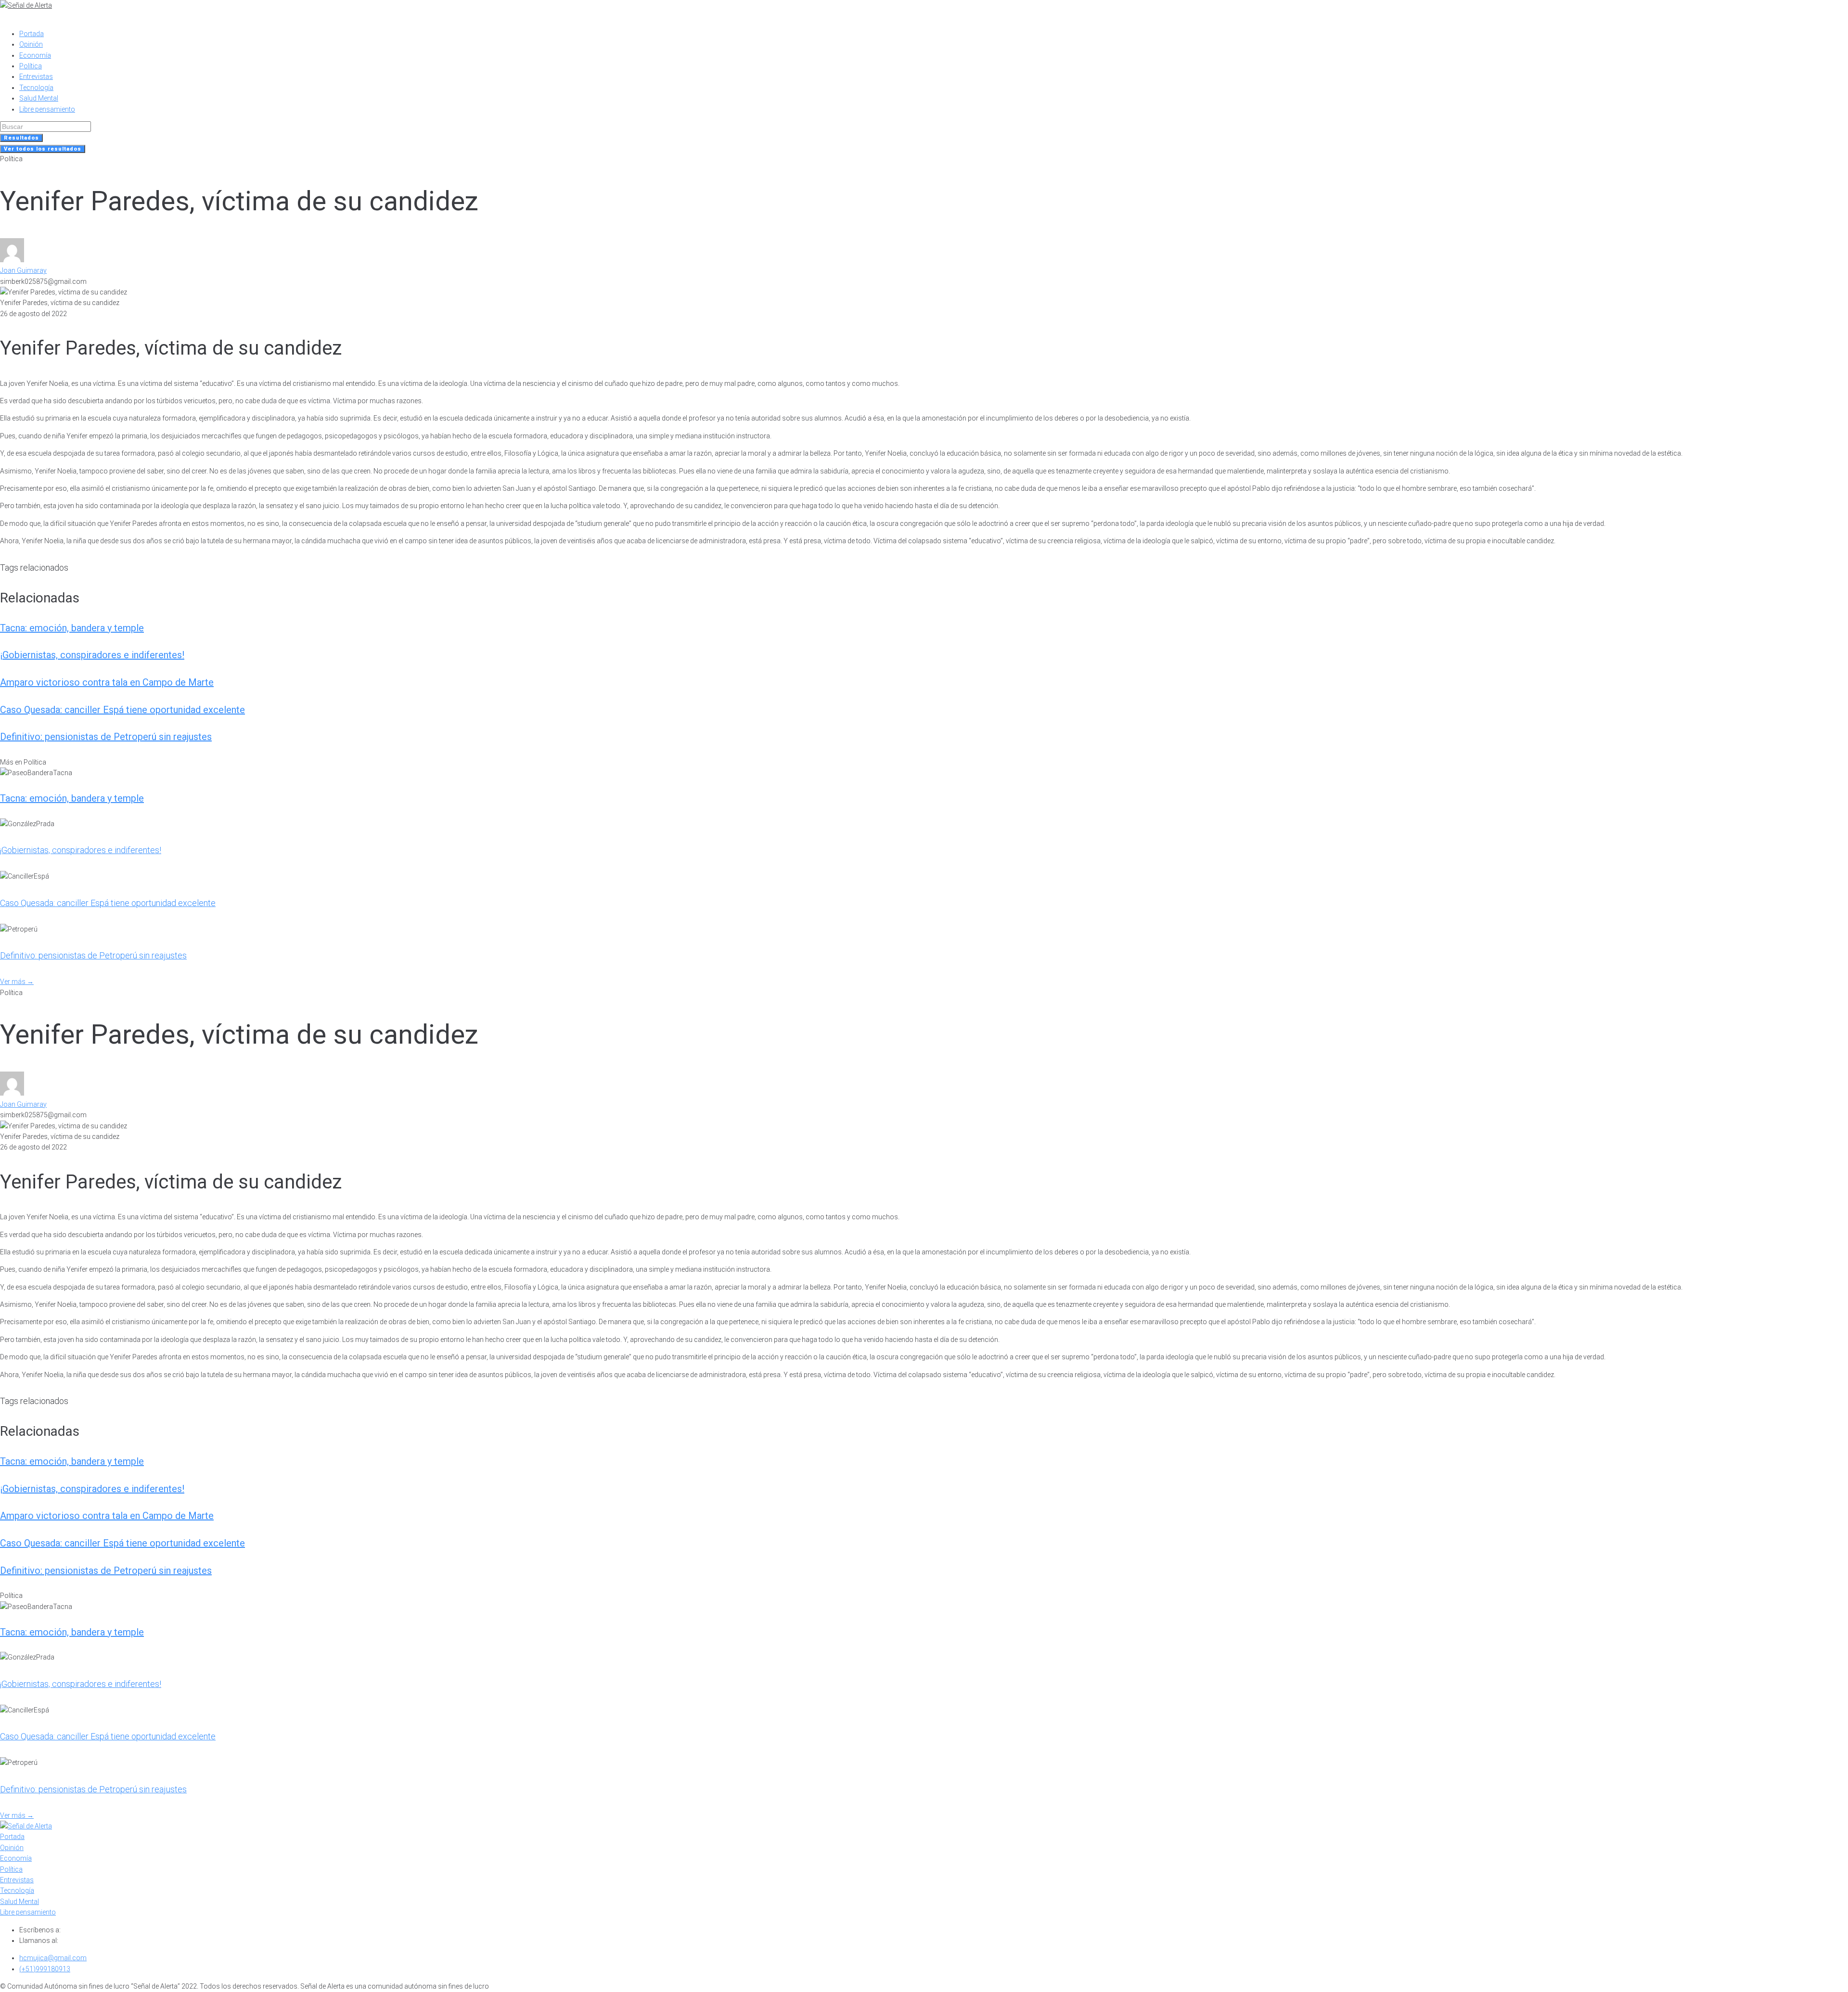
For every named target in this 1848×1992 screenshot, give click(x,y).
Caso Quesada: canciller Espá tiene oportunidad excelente (122, 710)
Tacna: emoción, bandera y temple (72, 628)
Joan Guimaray (23, 270)
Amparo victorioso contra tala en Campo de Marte (107, 682)
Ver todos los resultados (43, 149)
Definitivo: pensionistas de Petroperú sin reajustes (106, 737)
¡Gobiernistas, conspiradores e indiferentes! (92, 655)
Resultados (21, 138)
